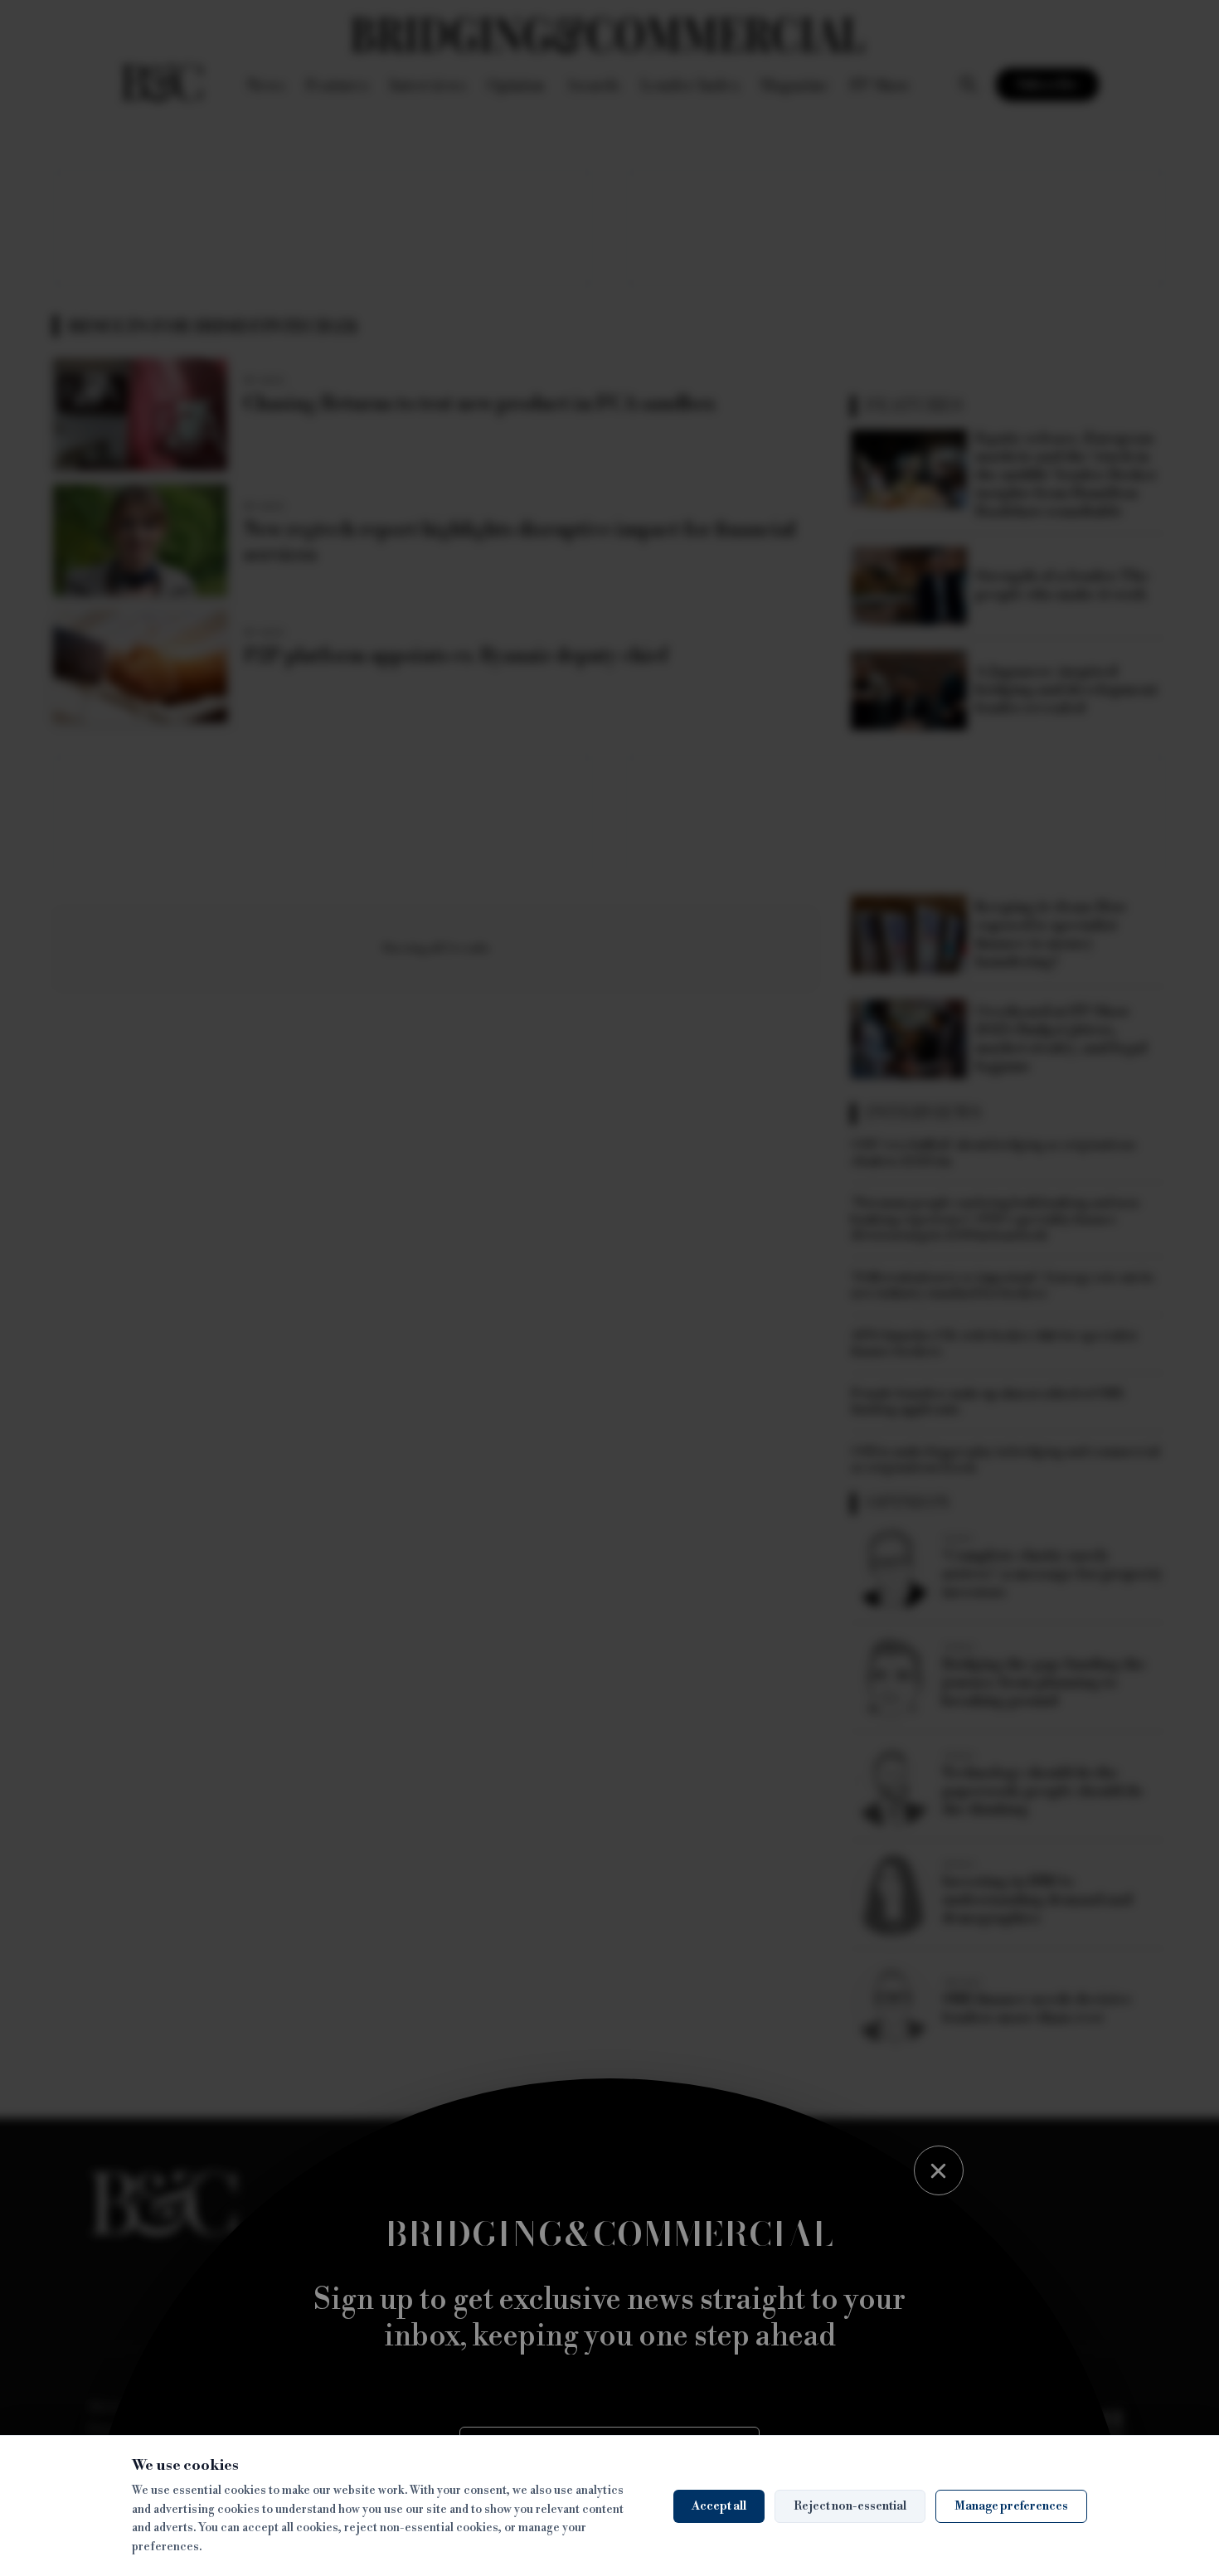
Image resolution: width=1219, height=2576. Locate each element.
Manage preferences (1011, 2506)
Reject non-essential (850, 2506)
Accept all (719, 2506)
